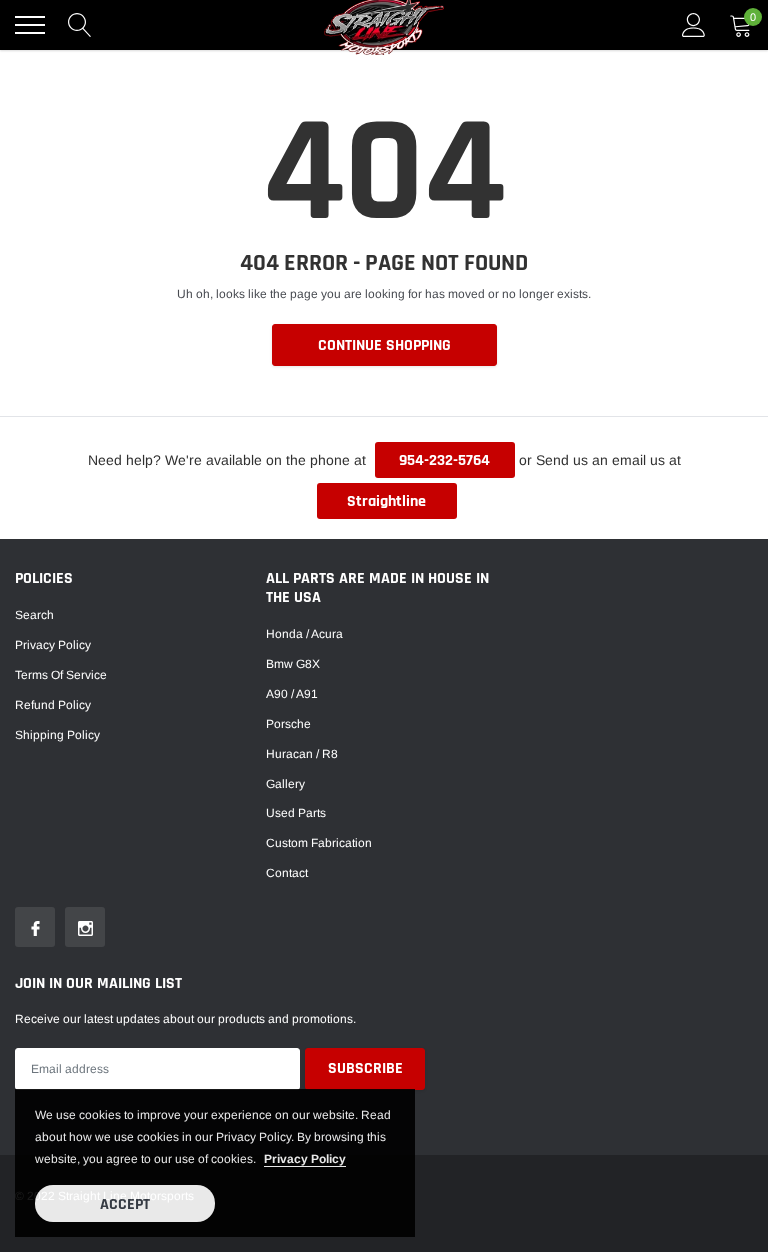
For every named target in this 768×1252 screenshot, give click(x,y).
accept (125, 1204)
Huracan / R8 (302, 754)
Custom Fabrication (319, 843)
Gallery (285, 784)
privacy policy (305, 1159)
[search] (80, 25)
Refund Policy (53, 705)
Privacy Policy (53, 645)
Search (34, 615)
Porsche (288, 724)
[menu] (30, 25)
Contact (287, 873)
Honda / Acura (304, 634)
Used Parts (296, 813)
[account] (694, 25)
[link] (35, 927)
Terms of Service (61, 675)
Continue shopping (384, 345)
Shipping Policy (57, 735)
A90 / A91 (292, 694)
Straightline (386, 501)
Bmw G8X (293, 664)
